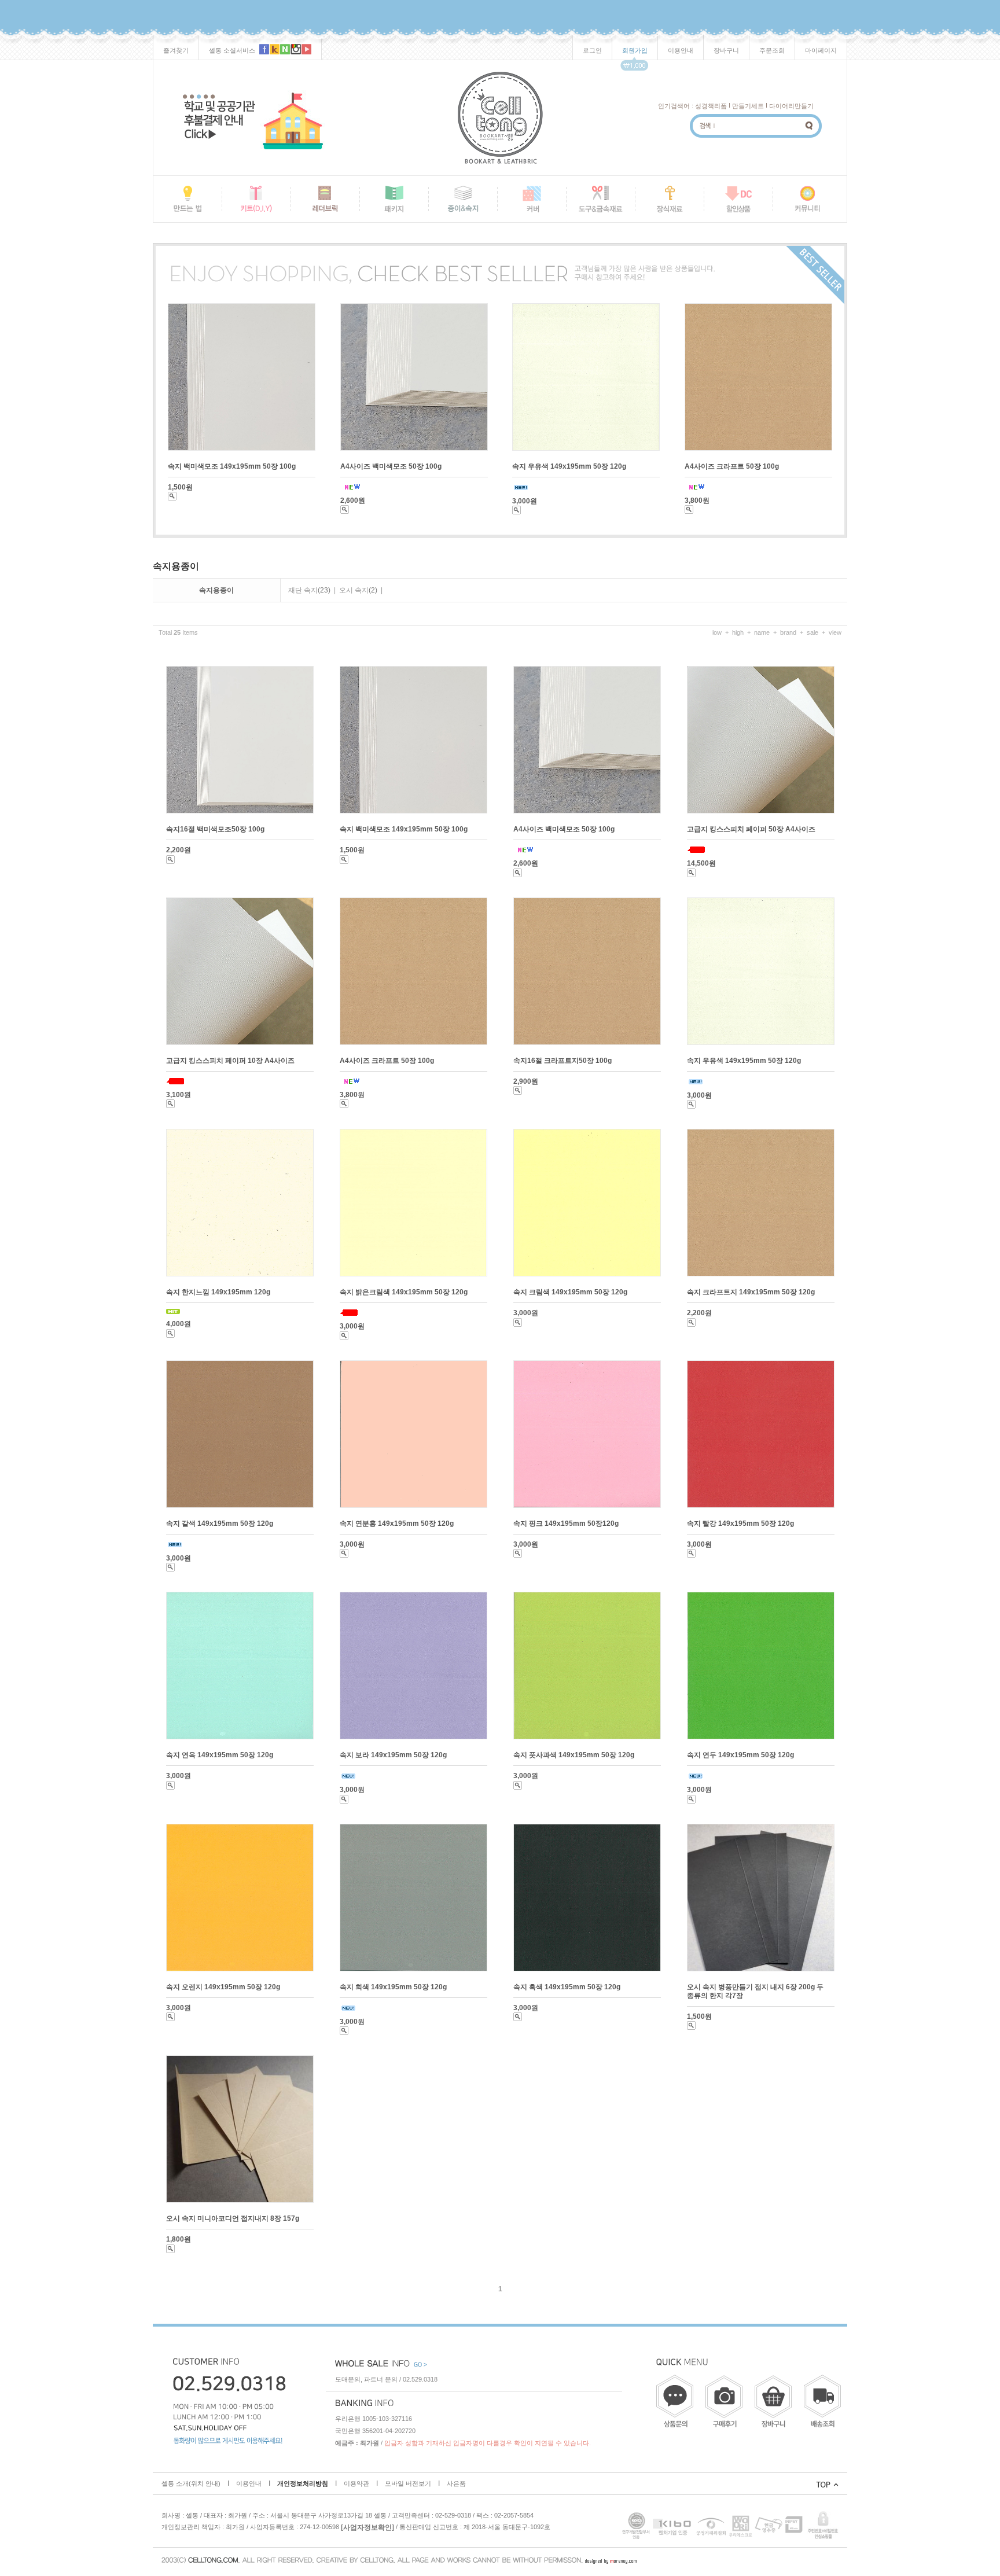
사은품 (456, 2483)
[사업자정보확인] (367, 2527)
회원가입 (635, 50)
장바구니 (726, 50)
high (738, 632)
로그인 (592, 50)
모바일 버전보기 (408, 2483)
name (762, 632)
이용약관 (356, 2483)
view (835, 632)
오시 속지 (354, 590)
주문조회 (772, 50)
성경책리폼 (711, 106)
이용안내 (681, 50)
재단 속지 (303, 590)
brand (788, 632)
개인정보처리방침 (303, 2483)
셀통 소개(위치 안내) (191, 2483)
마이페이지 (821, 50)
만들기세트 (748, 106)
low (717, 632)
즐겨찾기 (176, 50)
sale (812, 632)
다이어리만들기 (791, 106)
